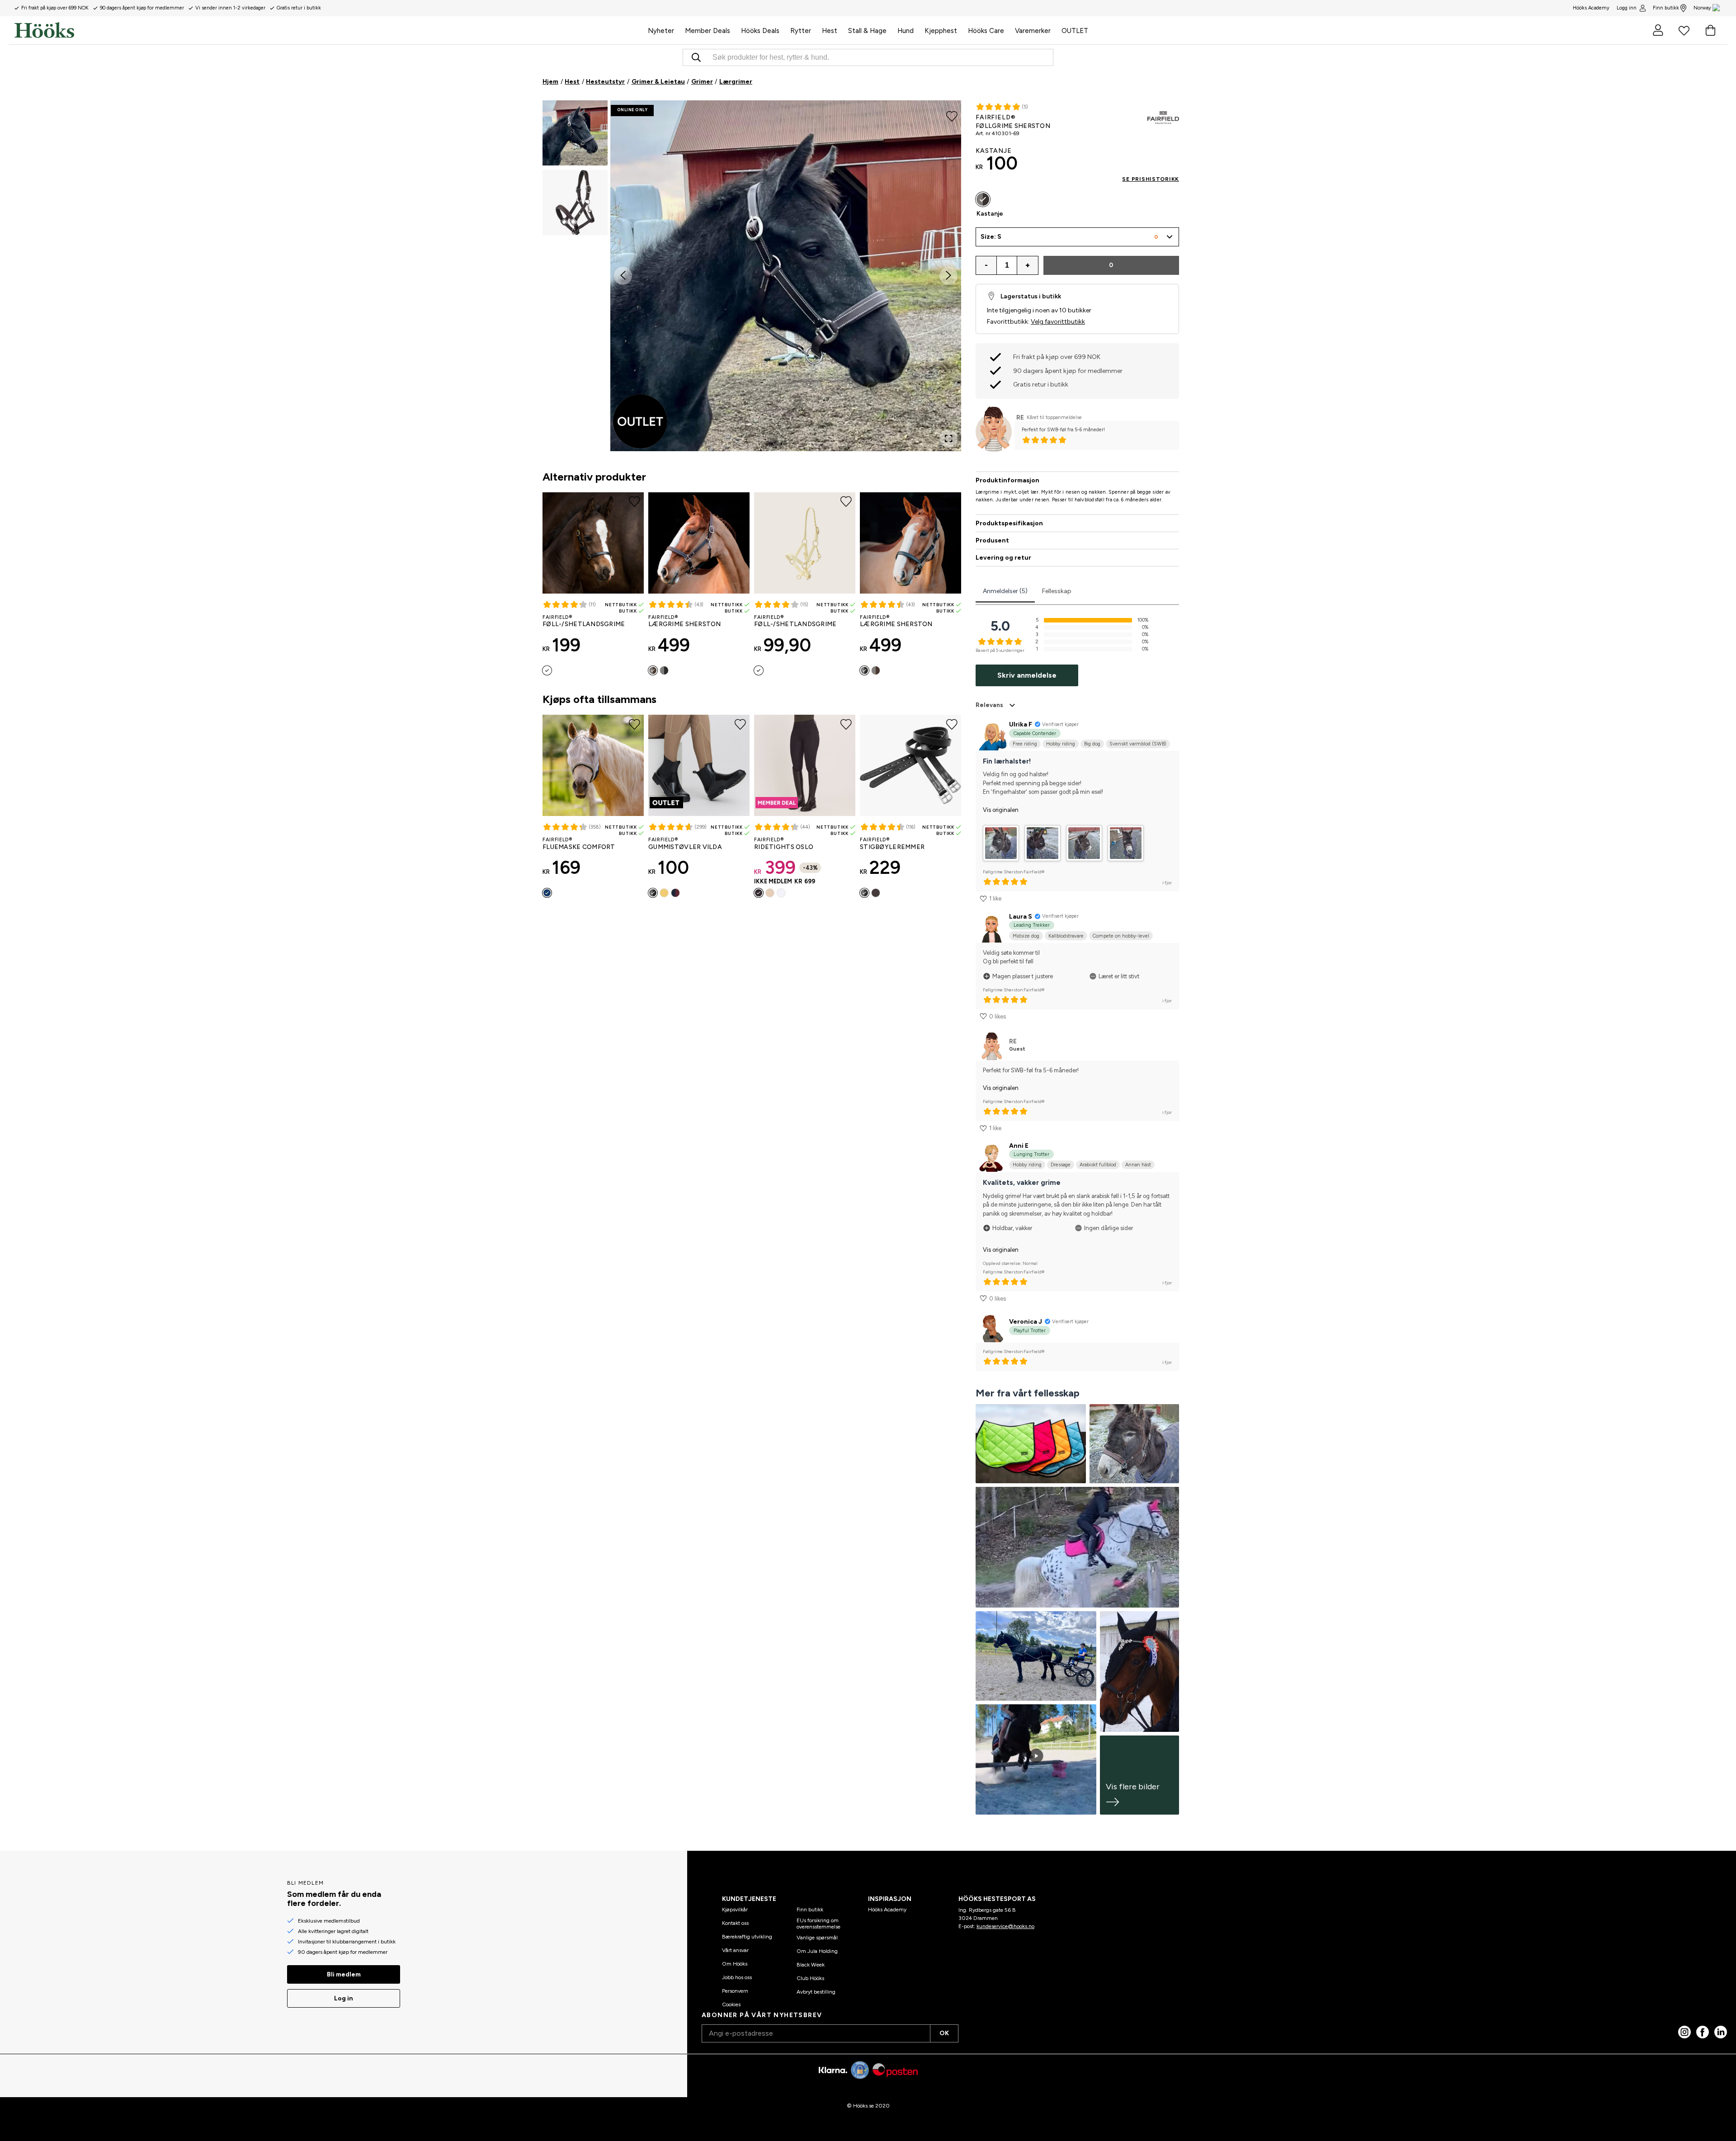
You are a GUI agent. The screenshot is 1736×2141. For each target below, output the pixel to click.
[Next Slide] (948, 276)
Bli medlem (344, 1974)
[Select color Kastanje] (653, 670)
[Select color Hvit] (781, 893)
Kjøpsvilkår (735, 1910)
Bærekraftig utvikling (747, 1937)
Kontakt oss (735, 1923)
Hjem (550, 82)
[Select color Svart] (547, 670)
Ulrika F (1021, 724)
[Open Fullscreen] (948, 439)
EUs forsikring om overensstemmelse (818, 1924)
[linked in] (1721, 2032)
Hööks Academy (887, 1910)
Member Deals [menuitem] (708, 31)
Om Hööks (735, 1964)
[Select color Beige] (770, 893)
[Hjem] (328, 30)
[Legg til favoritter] (952, 116)
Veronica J (1026, 1322)
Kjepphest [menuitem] (941, 31)
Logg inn (1627, 8)
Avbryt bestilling (816, 1992)
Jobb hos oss (737, 1977)
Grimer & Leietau (658, 82)
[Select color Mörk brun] (876, 893)
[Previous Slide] (623, 276)
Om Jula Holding (817, 1951)
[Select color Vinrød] (675, 893)
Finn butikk (1666, 8)
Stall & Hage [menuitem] (867, 31)
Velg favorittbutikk (1058, 322)
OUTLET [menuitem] (1075, 31)
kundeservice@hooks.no (1005, 1926)
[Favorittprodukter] (1684, 30)
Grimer (702, 82)
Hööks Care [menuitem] (986, 31)
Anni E (1019, 1146)
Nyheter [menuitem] (661, 31)
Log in (344, 1998)
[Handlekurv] (1710, 30)
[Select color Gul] (759, 670)
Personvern (735, 1991)
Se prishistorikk (1151, 179)
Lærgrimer (736, 82)
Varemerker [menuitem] (1033, 31)
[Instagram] (1684, 2032)
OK (944, 2033)
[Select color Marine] (547, 893)
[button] (575, 133)
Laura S (1021, 917)
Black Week (811, 1965)
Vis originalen (1001, 810)
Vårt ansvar (735, 1950)
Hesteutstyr (605, 82)
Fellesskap (1057, 591)
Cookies (731, 2004)
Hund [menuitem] (906, 31)
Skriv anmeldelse (1027, 675)
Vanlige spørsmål (817, 1938)
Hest (572, 82)
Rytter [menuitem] (801, 31)
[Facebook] (1703, 2032)
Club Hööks (810, 1978)
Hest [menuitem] (830, 31)
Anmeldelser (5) (1005, 591)
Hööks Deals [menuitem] (760, 31)
